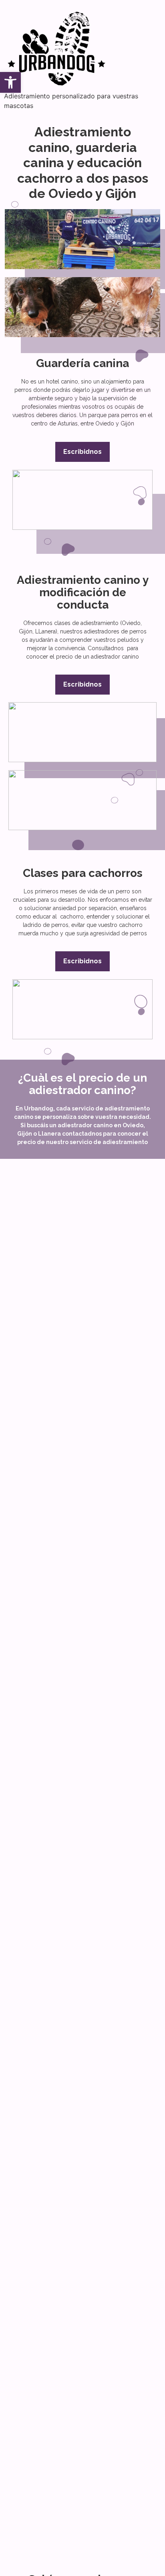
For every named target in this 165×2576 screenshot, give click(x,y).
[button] (10, 82)
